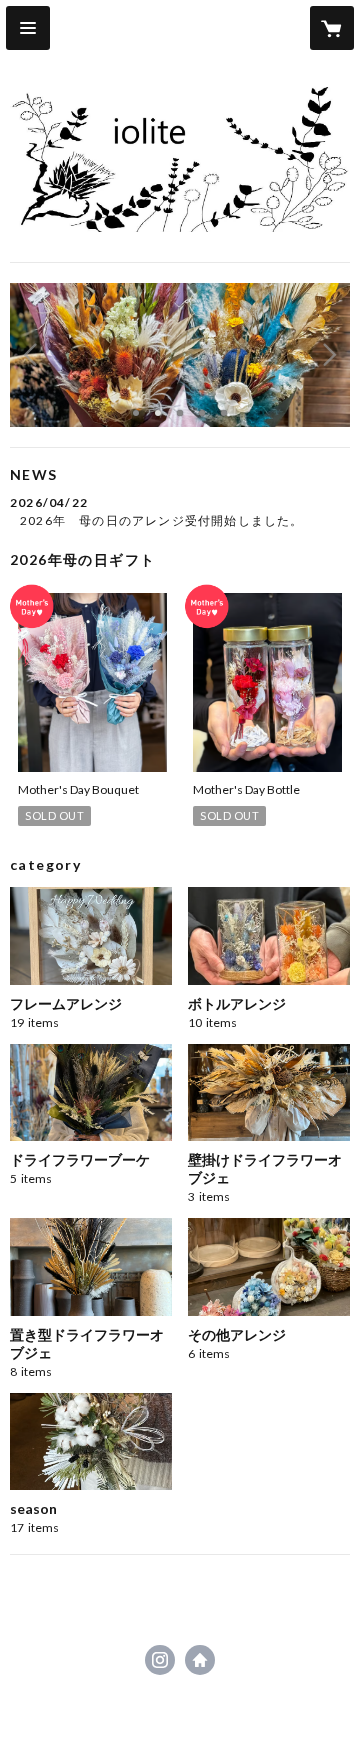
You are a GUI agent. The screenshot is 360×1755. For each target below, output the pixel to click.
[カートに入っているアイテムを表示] (332, 28)
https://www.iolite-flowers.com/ (200, 1660)
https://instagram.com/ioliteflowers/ (160, 1660)
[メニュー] (28, 28)
